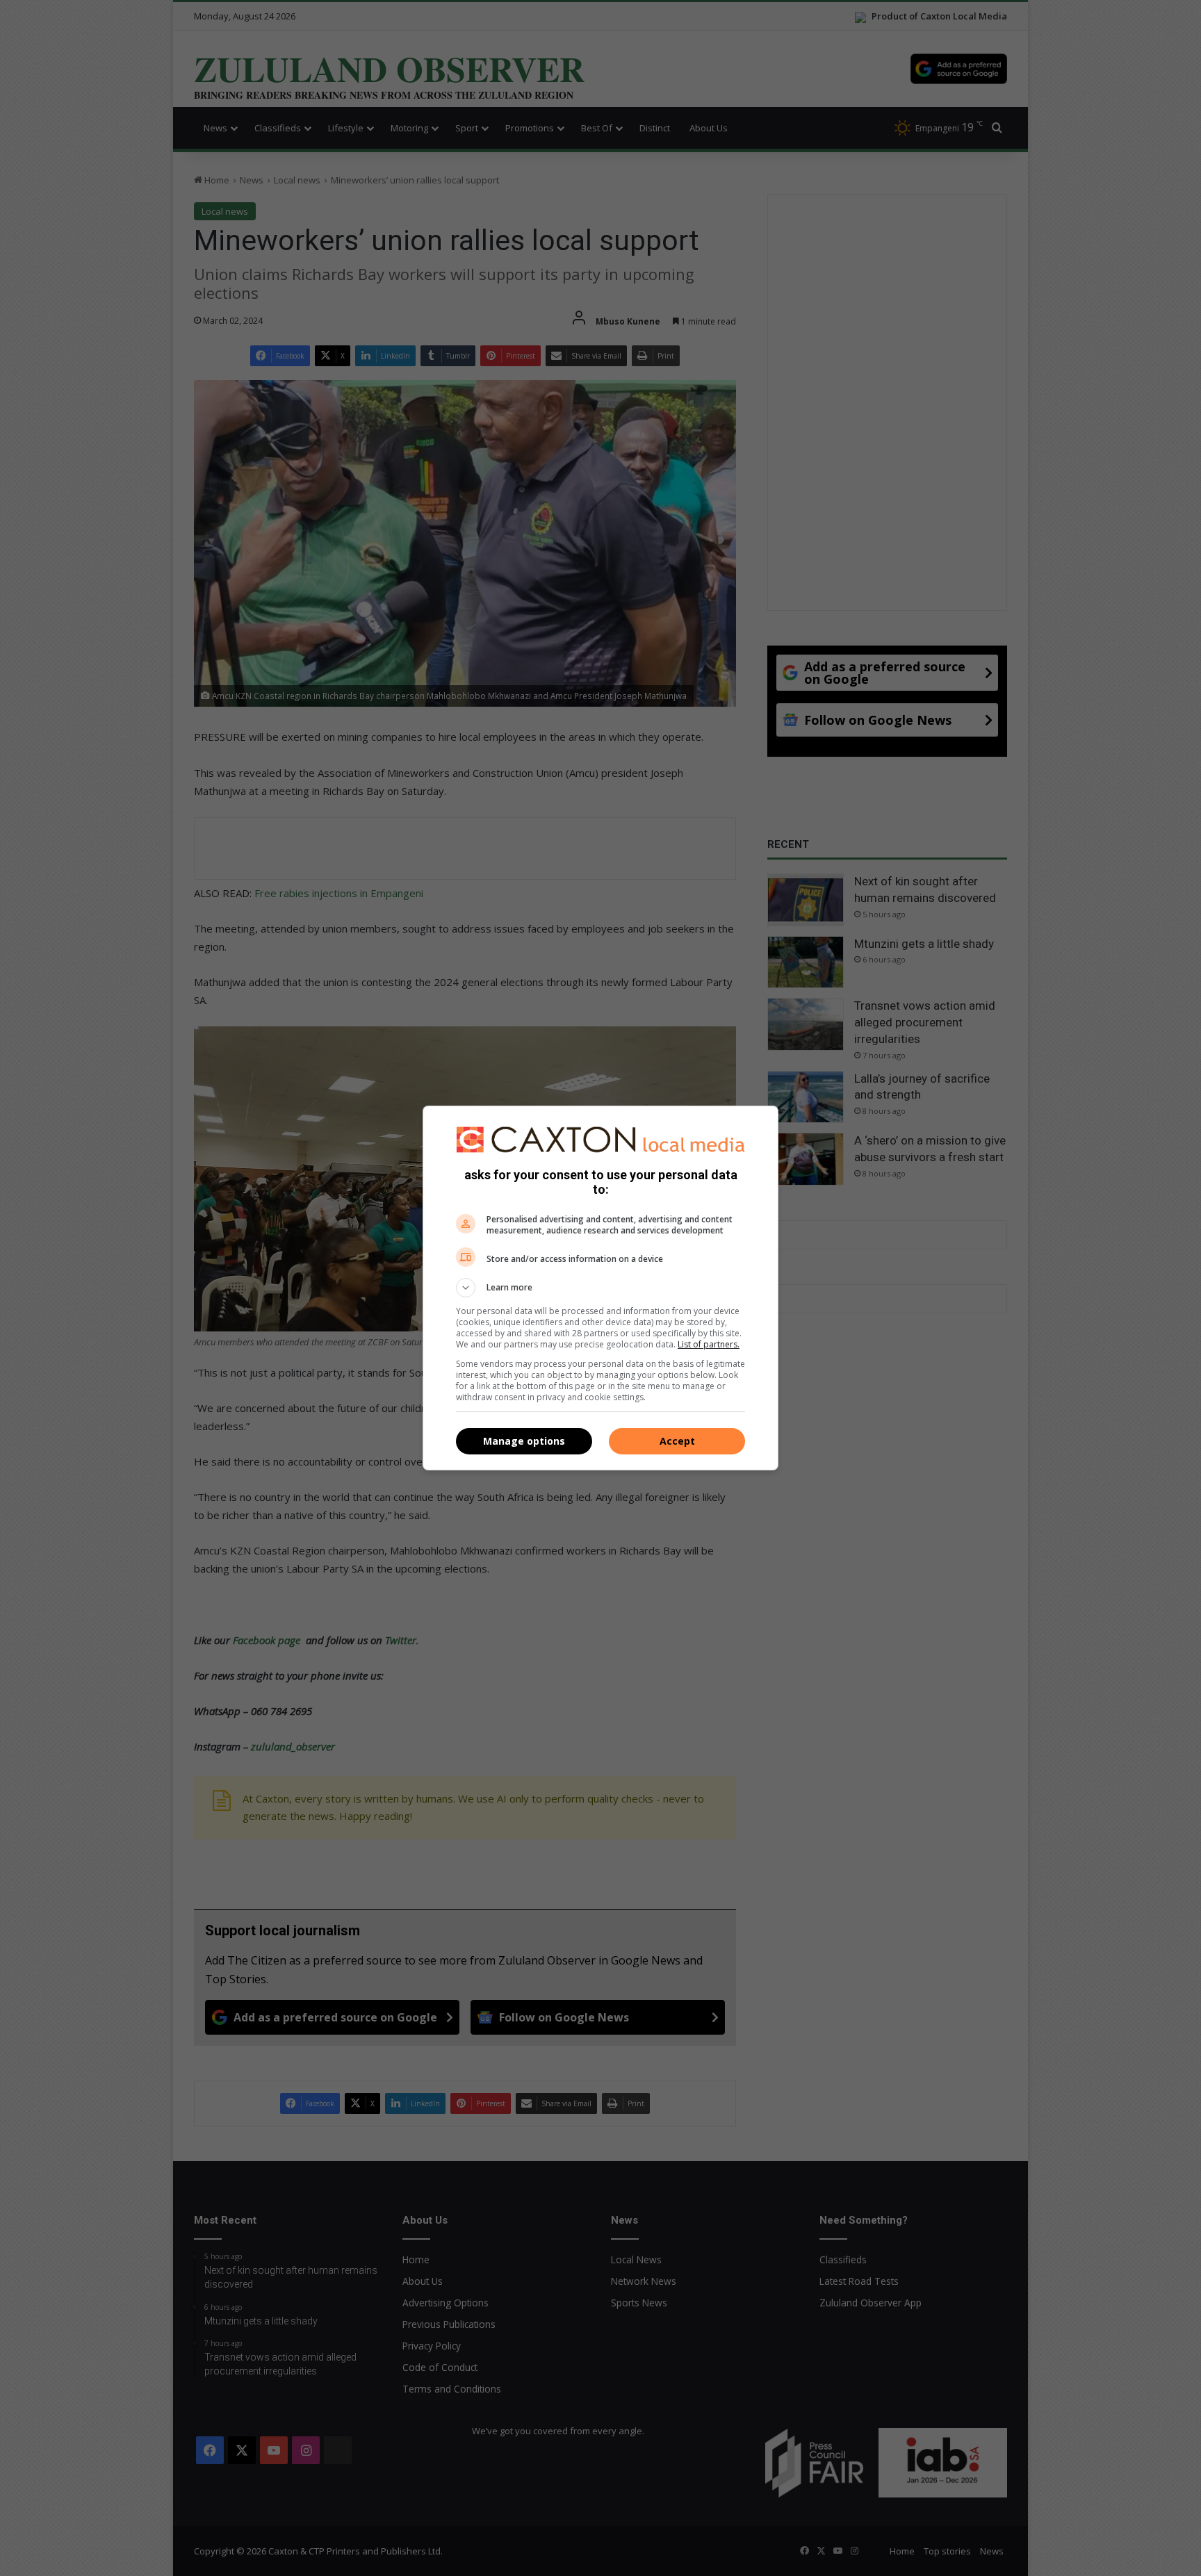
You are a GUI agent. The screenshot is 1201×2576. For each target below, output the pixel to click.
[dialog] (600, 1288)
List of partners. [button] (709, 1344)
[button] (600, 1288)
